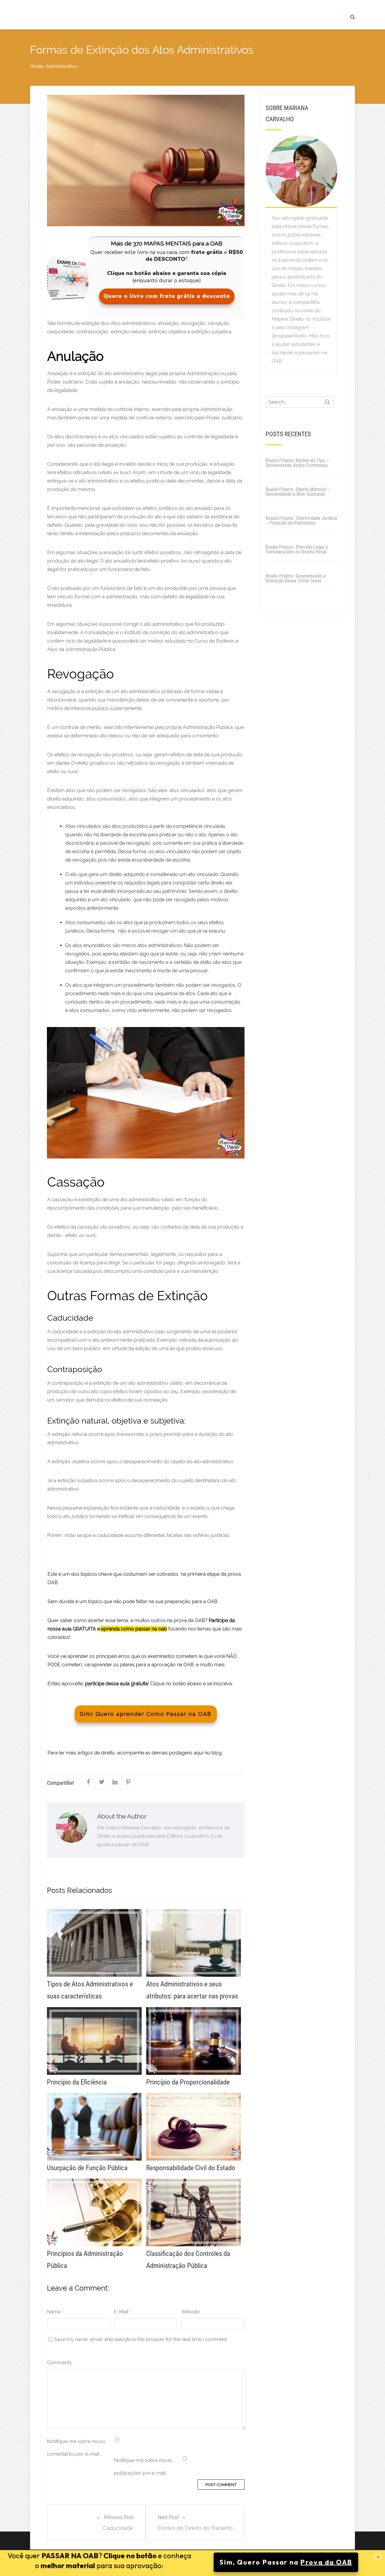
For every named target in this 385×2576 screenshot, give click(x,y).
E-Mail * (122, 2312)
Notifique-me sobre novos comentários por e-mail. (76, 2448)
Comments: (60, 2363)
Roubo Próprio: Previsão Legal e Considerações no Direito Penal (297, 549)
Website (190, 2312)
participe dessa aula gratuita (117, 1684)
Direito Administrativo (54, 66)
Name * (55, 2312)
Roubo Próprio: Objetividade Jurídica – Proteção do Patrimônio (301, 521)
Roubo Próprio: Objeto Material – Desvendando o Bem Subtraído (298, 492)
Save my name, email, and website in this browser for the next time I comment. (141, 2339)
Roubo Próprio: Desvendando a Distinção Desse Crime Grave (296, 578)
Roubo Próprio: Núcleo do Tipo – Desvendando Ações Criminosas (297, 463)
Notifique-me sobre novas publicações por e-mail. (143, 2467)
